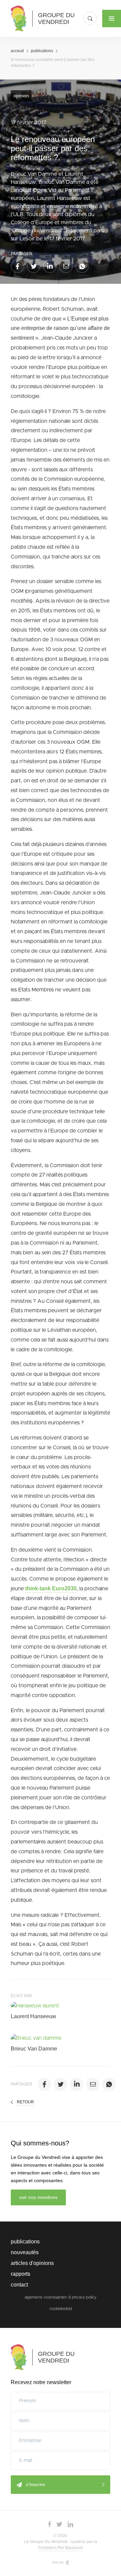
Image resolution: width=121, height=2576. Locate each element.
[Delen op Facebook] (17, 266)
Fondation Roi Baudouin (61, 2548)
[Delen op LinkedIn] (50, 266)
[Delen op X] (34, 266)
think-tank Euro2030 (51, 1588)
